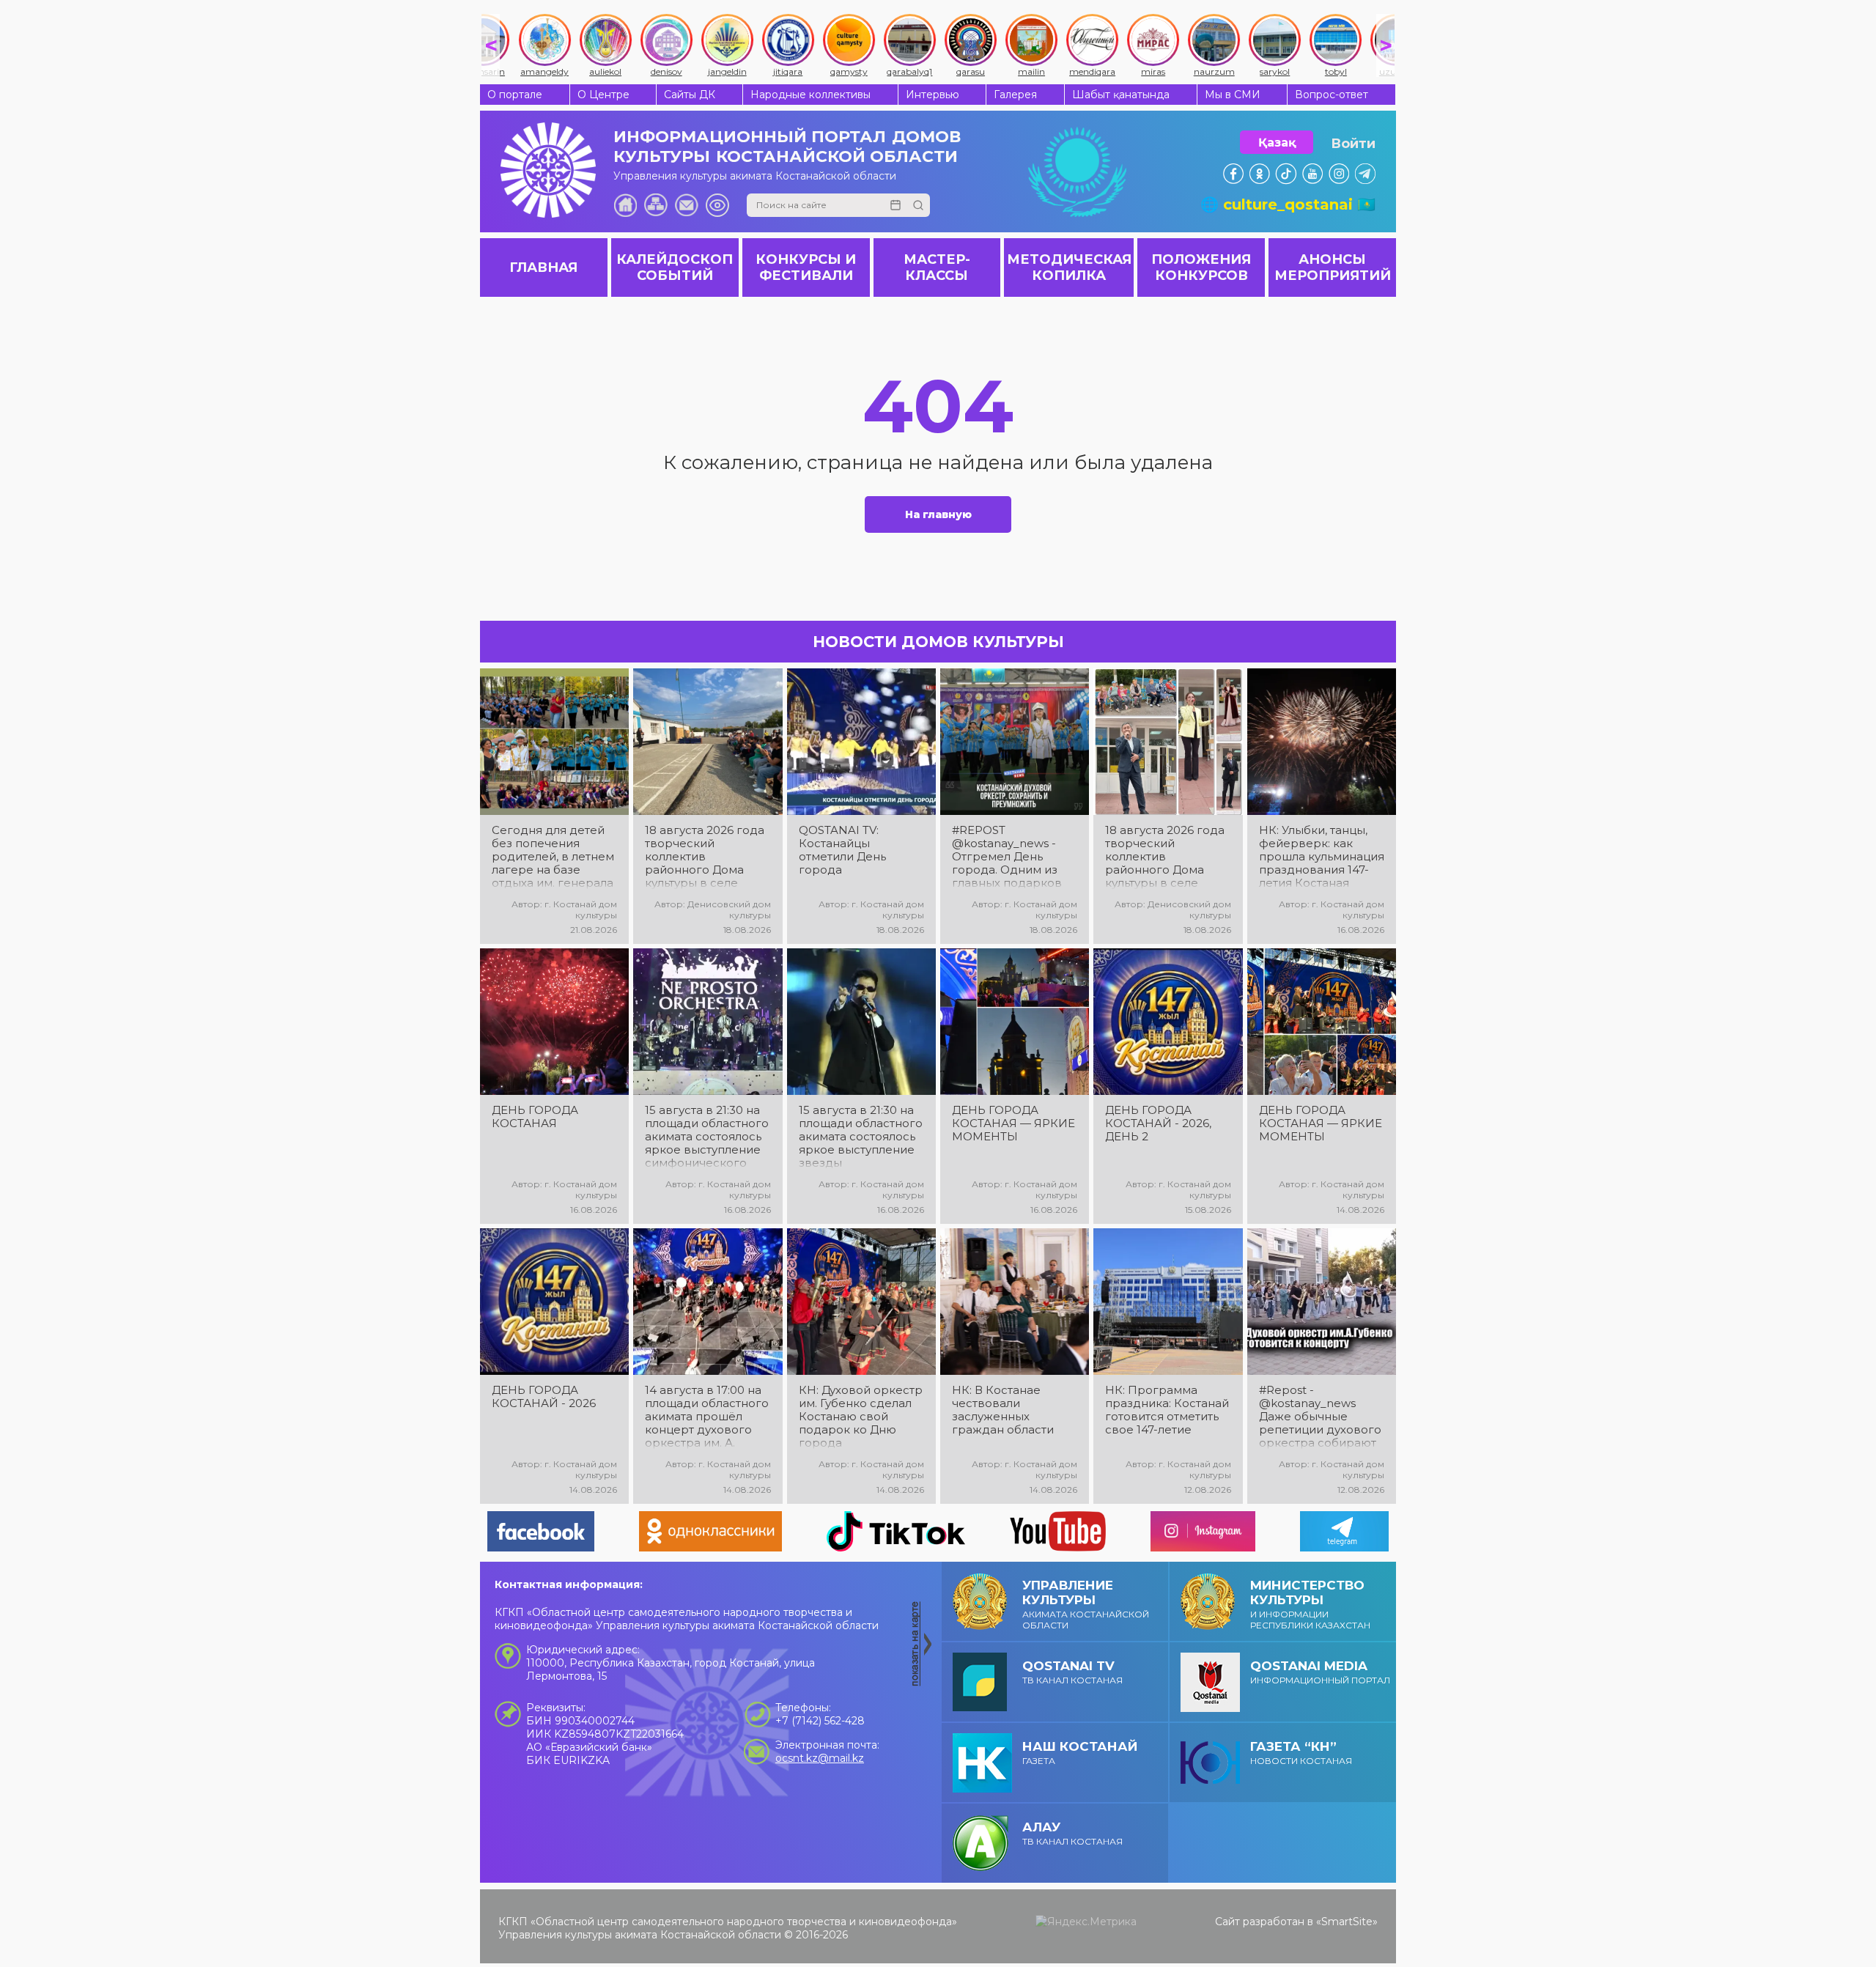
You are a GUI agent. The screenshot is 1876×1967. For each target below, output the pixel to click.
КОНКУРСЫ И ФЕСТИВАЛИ (806, 267)
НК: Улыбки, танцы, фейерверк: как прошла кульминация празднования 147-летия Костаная (1322, 857)
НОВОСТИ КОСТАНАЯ (1301, 1753)
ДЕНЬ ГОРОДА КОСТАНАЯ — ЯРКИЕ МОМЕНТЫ (1013, 1123)
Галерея (1015, 95)
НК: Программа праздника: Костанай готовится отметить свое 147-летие (1167, 1410)
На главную (938, 514)
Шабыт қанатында (1121, 95)
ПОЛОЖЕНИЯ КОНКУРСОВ (1201, 267)
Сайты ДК (690, 95)
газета (1080, 1753)
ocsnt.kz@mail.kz (820, 1758)
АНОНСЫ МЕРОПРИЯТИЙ (1333, 267)
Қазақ (1277, 143)
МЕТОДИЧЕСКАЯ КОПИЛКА (1069, 267)
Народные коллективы (810, 95)
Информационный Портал (1320, 1672)
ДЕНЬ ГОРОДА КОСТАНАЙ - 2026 (544, 1397)
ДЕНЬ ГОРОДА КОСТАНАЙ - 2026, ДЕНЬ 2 (1158, 1123)
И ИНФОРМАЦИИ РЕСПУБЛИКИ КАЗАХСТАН (1310, 1604)
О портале (515, 95)
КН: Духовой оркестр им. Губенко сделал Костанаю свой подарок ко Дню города (861, 1417)
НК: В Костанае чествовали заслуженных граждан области (1003, 1410)
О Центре (603, 95)
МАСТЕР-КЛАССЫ (937, 267)
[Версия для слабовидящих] (717, 205)
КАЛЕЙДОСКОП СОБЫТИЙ (675, 267)
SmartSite (1347, 1922)
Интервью (933, 95)
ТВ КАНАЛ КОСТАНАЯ (1072, 1672)
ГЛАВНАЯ (543, 267)
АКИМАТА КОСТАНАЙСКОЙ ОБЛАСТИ (1086, 1604)
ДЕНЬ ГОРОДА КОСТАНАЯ (535, 1117)
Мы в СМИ (1233, 95)
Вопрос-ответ (1332, 95)
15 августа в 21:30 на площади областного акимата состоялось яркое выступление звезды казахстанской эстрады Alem (861, 1137)
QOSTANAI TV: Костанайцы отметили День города (842, 850)
